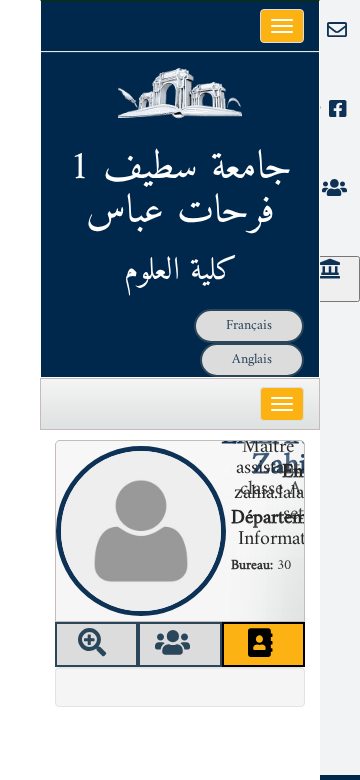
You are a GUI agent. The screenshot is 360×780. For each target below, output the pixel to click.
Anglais (252, 359)
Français (249, 325)
